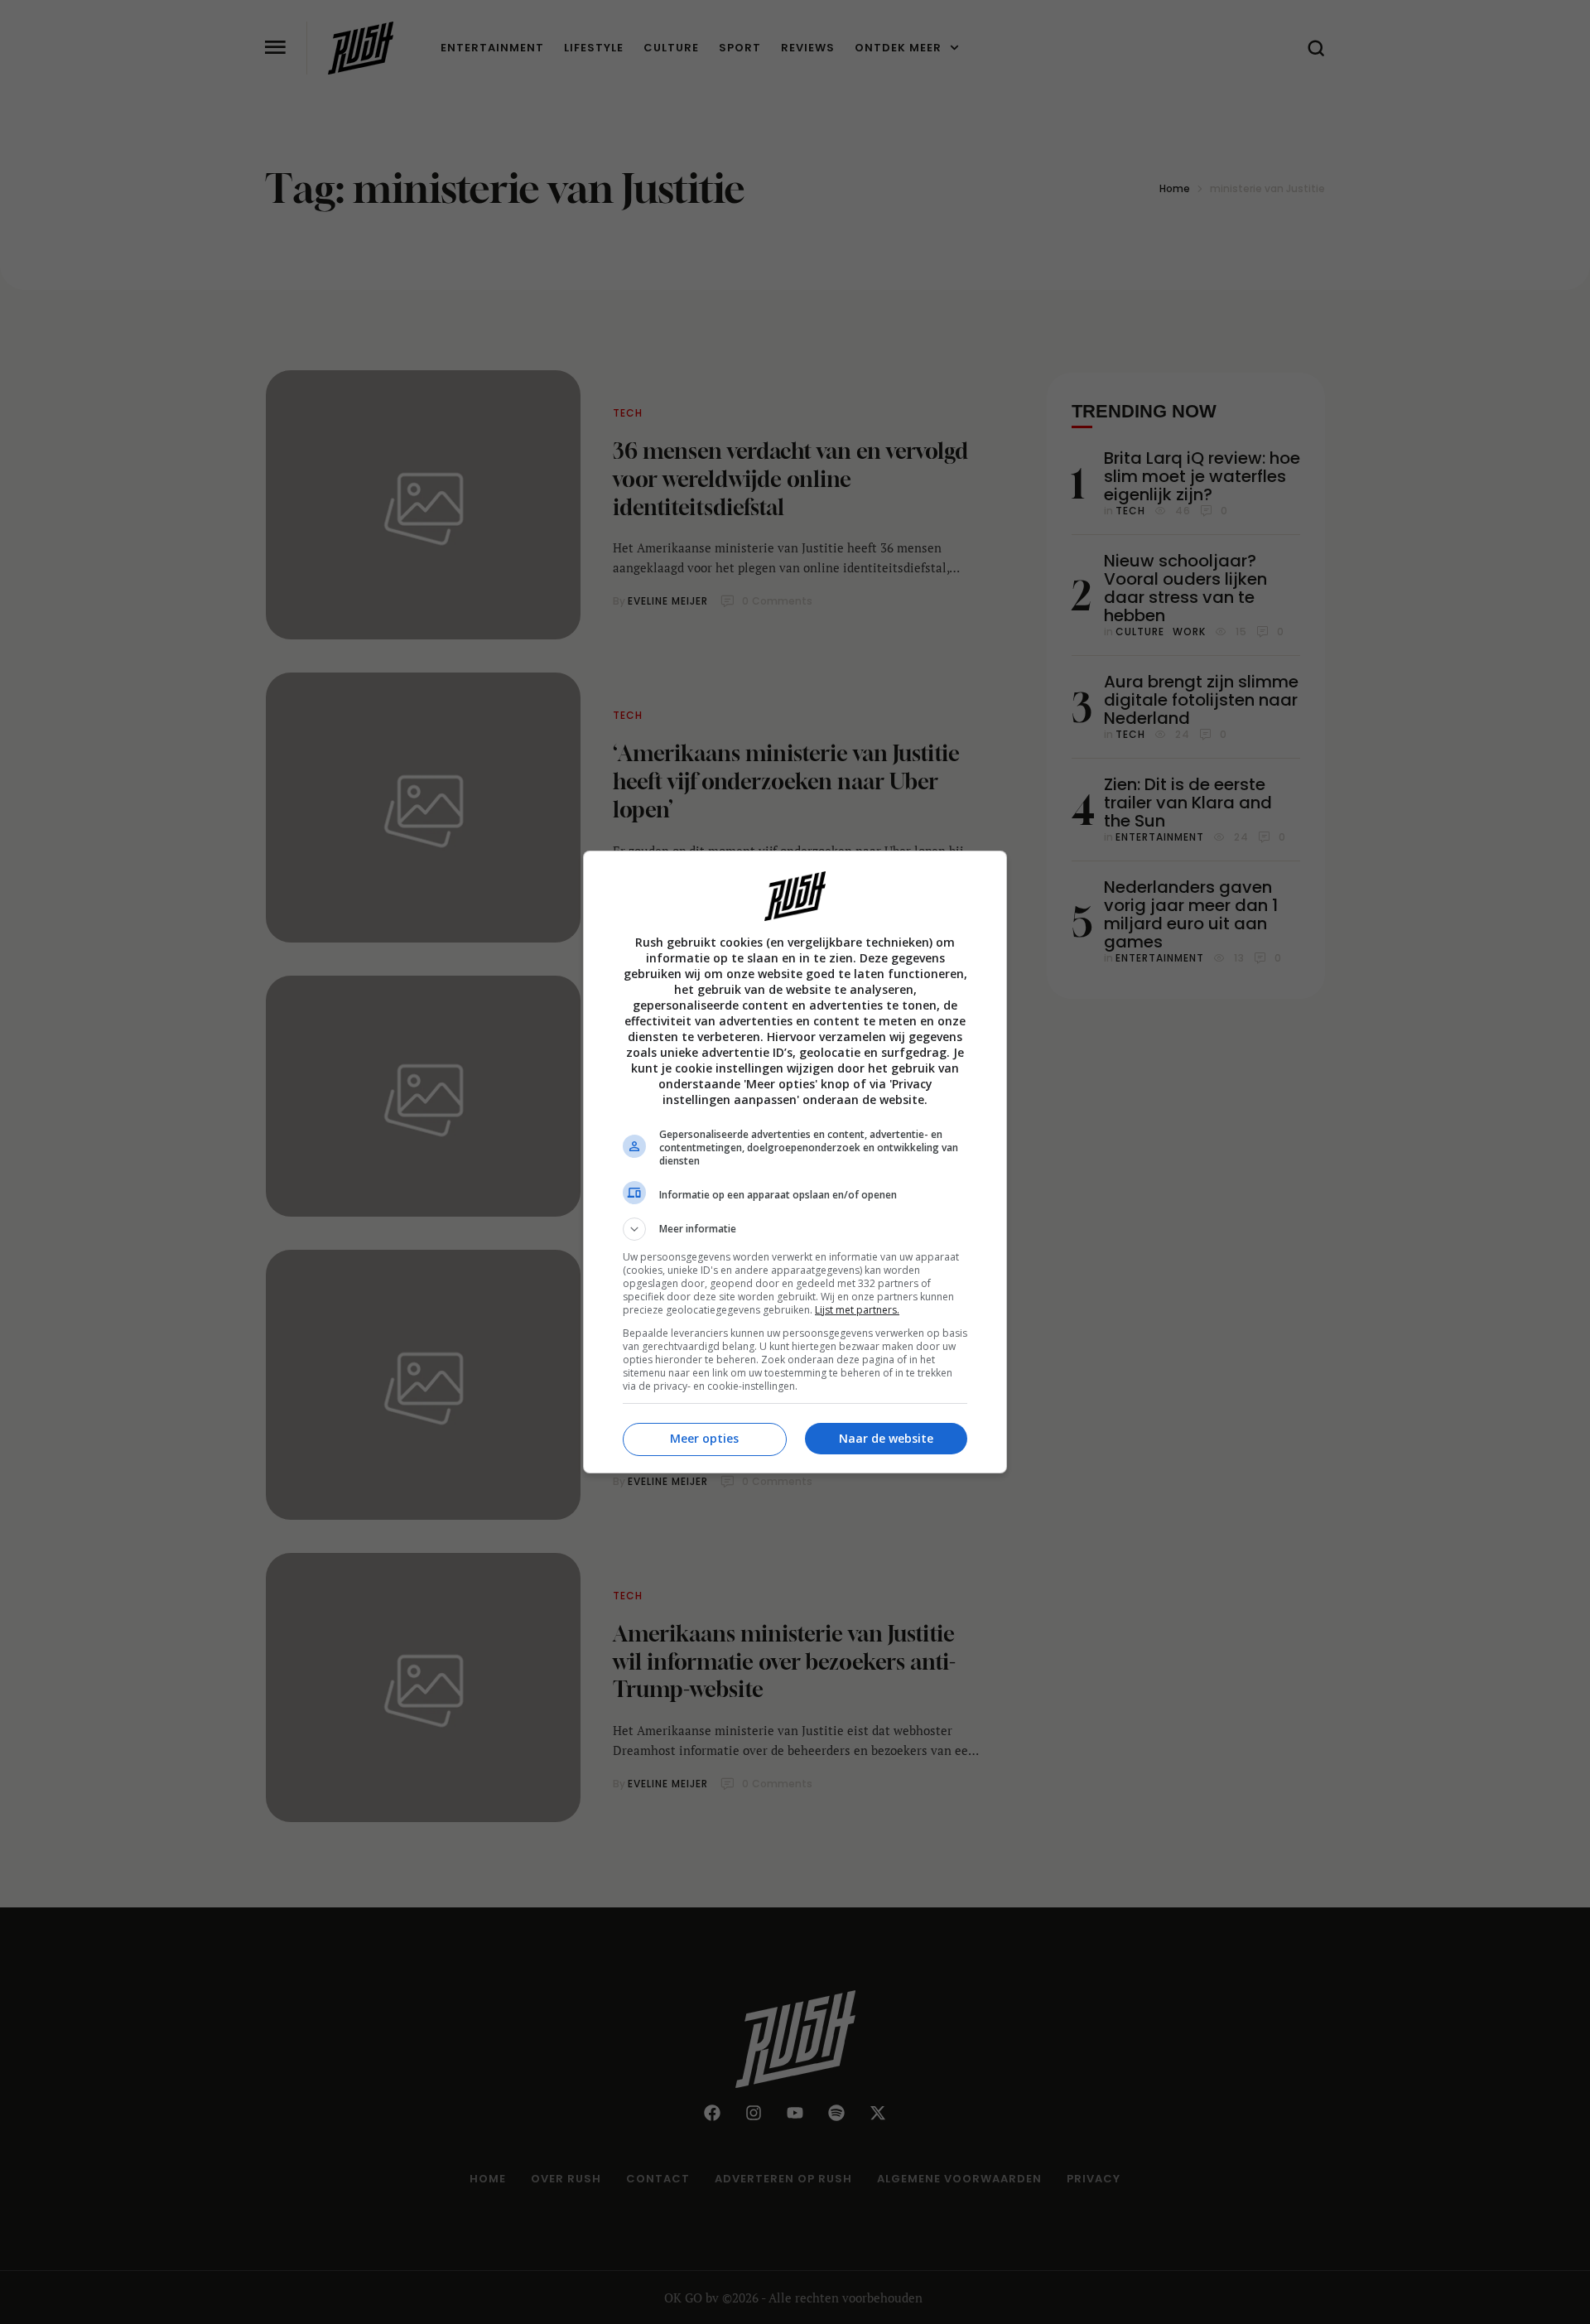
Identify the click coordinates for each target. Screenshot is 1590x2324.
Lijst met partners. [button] (857, 1310)
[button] (795, 1229)
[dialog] (795, 1162)
